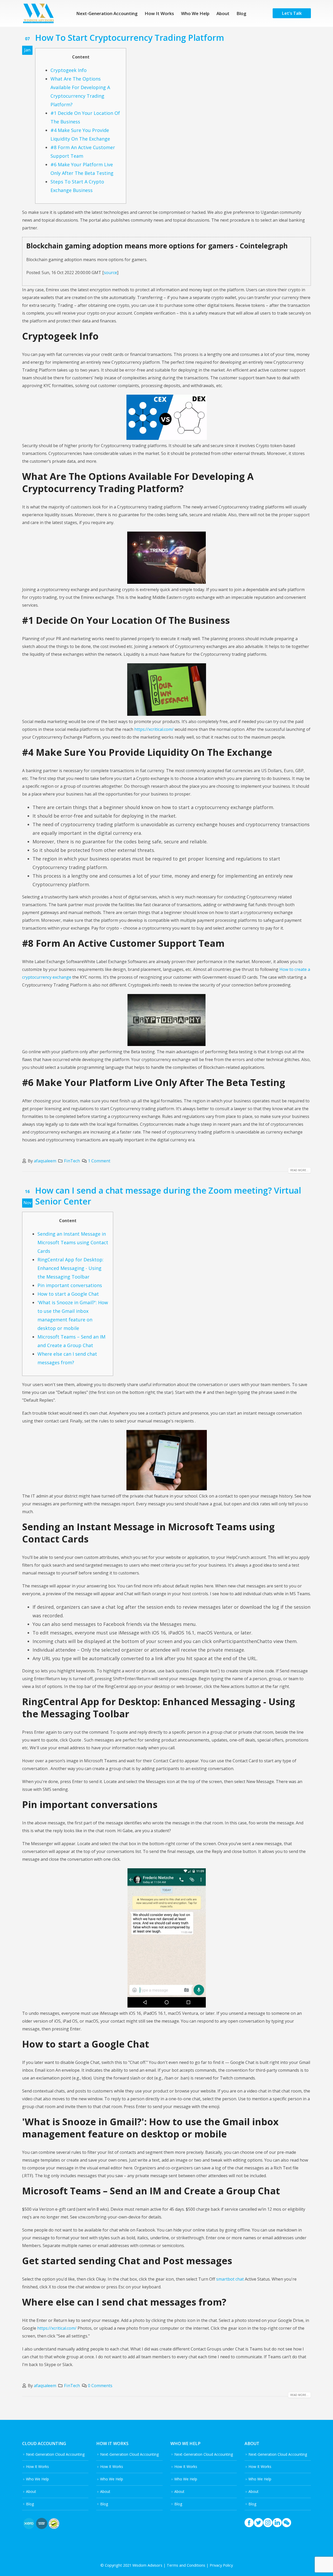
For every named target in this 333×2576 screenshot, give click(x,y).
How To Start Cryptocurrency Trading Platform (130, 37)
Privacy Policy (221, 2565)
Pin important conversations (70, 1285)
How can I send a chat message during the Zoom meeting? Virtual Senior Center (168, 1196)
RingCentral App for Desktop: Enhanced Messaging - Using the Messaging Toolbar (71, 1268)
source (110, 273)
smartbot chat (230, 2279)
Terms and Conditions (186, 2565)
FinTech (72, 1161)
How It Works (159, 13)
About (223, 13)
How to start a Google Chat (68, 1294)
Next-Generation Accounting (107, 13)
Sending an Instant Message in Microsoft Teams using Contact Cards (73, 1242)
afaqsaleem (45, 1161)
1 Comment (99, 1161)
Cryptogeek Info (69, 70)
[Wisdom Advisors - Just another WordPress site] (38, 13)
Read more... (299, 1170)
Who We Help (195, 13)
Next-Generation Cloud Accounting (55, 2454)
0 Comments (100, 2386)
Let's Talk (292, 13)
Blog (241, 13)
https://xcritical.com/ (154, 729)
